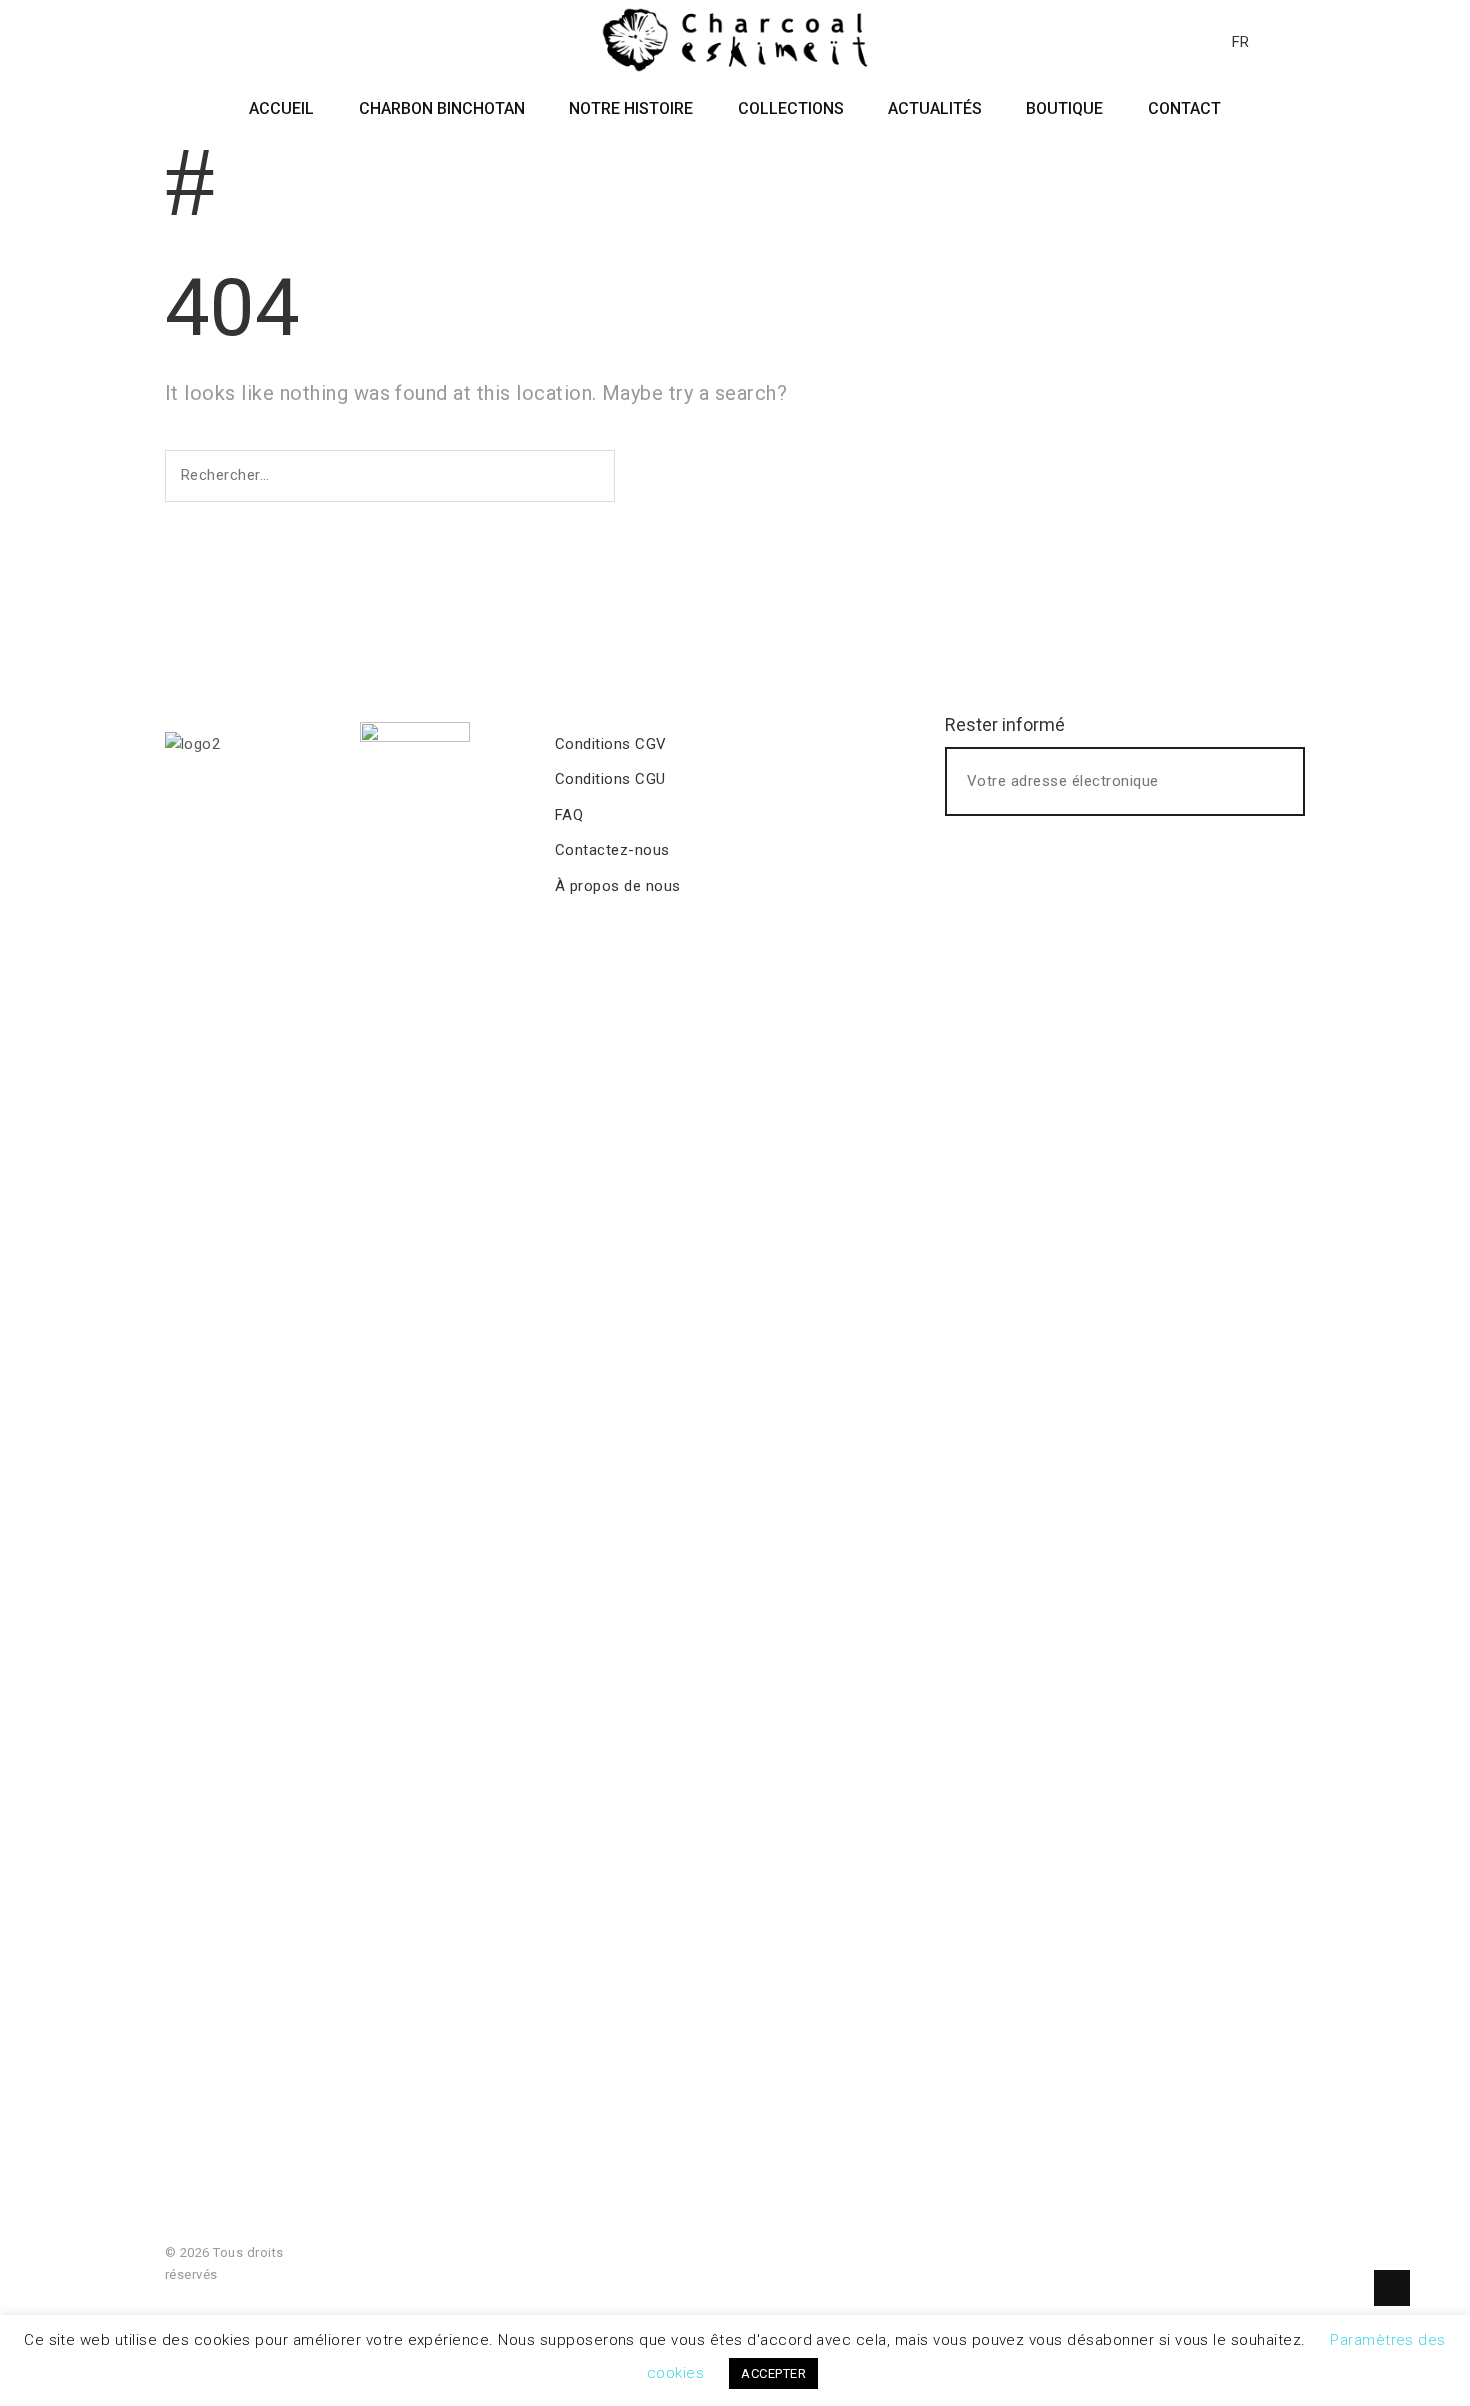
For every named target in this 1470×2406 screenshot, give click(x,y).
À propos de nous (618, 886)
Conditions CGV (611, 744)
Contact (1184, 108)
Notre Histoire (631, 108)
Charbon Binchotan (442, 108)
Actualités (935, 108)
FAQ (569, 815)
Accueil (281, 108)
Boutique (1064, 108)
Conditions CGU (610, 779)
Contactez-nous (612, 850)
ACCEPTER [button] (773, 2373)
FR (1240, 42)
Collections (791, 108)
